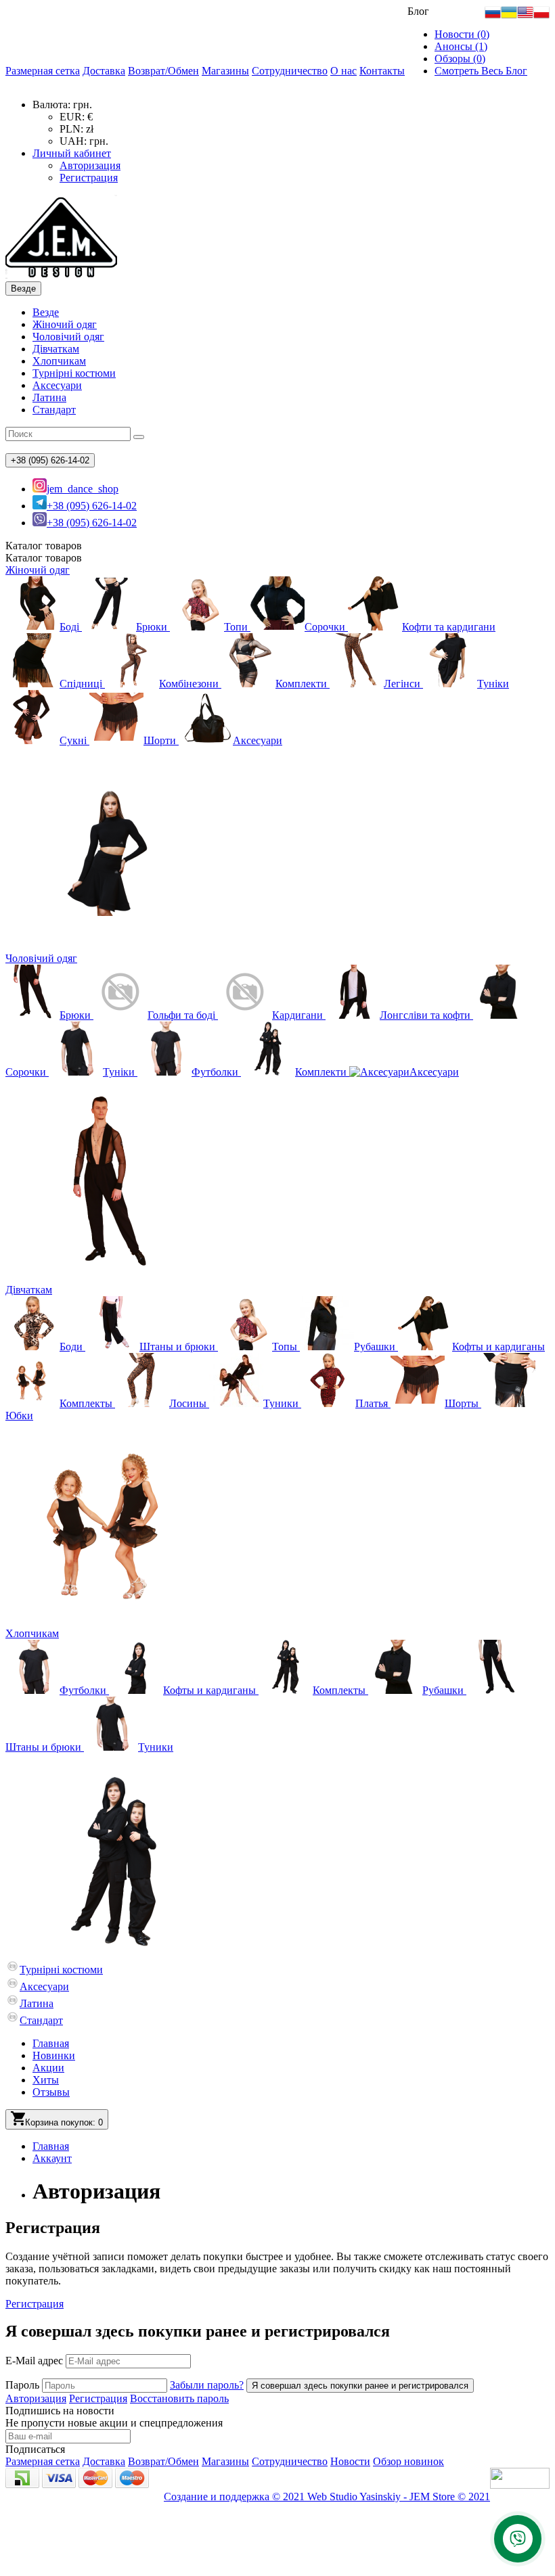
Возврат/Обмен (163, 71)
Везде (46, 312)
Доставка (104, 71)
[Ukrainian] (509, 17)
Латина (49, 397)
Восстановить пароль (179, 2398)
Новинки (54, 2055)
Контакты (382, 71)
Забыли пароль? (207, 2385)
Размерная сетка (43, 71)
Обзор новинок (408, 2461)
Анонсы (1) (461, 46)
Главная (51, 2043)
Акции (48, 2068)
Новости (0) (462, 34)
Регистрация (89, 178)
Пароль (22, 2385)
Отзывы (51, 2092)
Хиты (46, 2080)
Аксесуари (57, 385)
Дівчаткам (56, 349)
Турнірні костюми (74, 373)
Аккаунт (52, 2158)
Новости (350, 2461)
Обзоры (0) (460, 59)
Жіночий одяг (65, 324)
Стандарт (54, 410)
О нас (343, 71)
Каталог (44, 558)
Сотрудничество (290, 71)
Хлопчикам (59, 361)
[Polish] (541, 17)
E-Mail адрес (34, 2361)
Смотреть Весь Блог (481, 71)
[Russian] (493, 17)
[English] (525, 17)
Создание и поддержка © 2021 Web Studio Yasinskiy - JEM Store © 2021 (327, 2497)
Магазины (225, 71)
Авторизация (90, 165)
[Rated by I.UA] (520, 2485)
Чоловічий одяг (68, 337)
